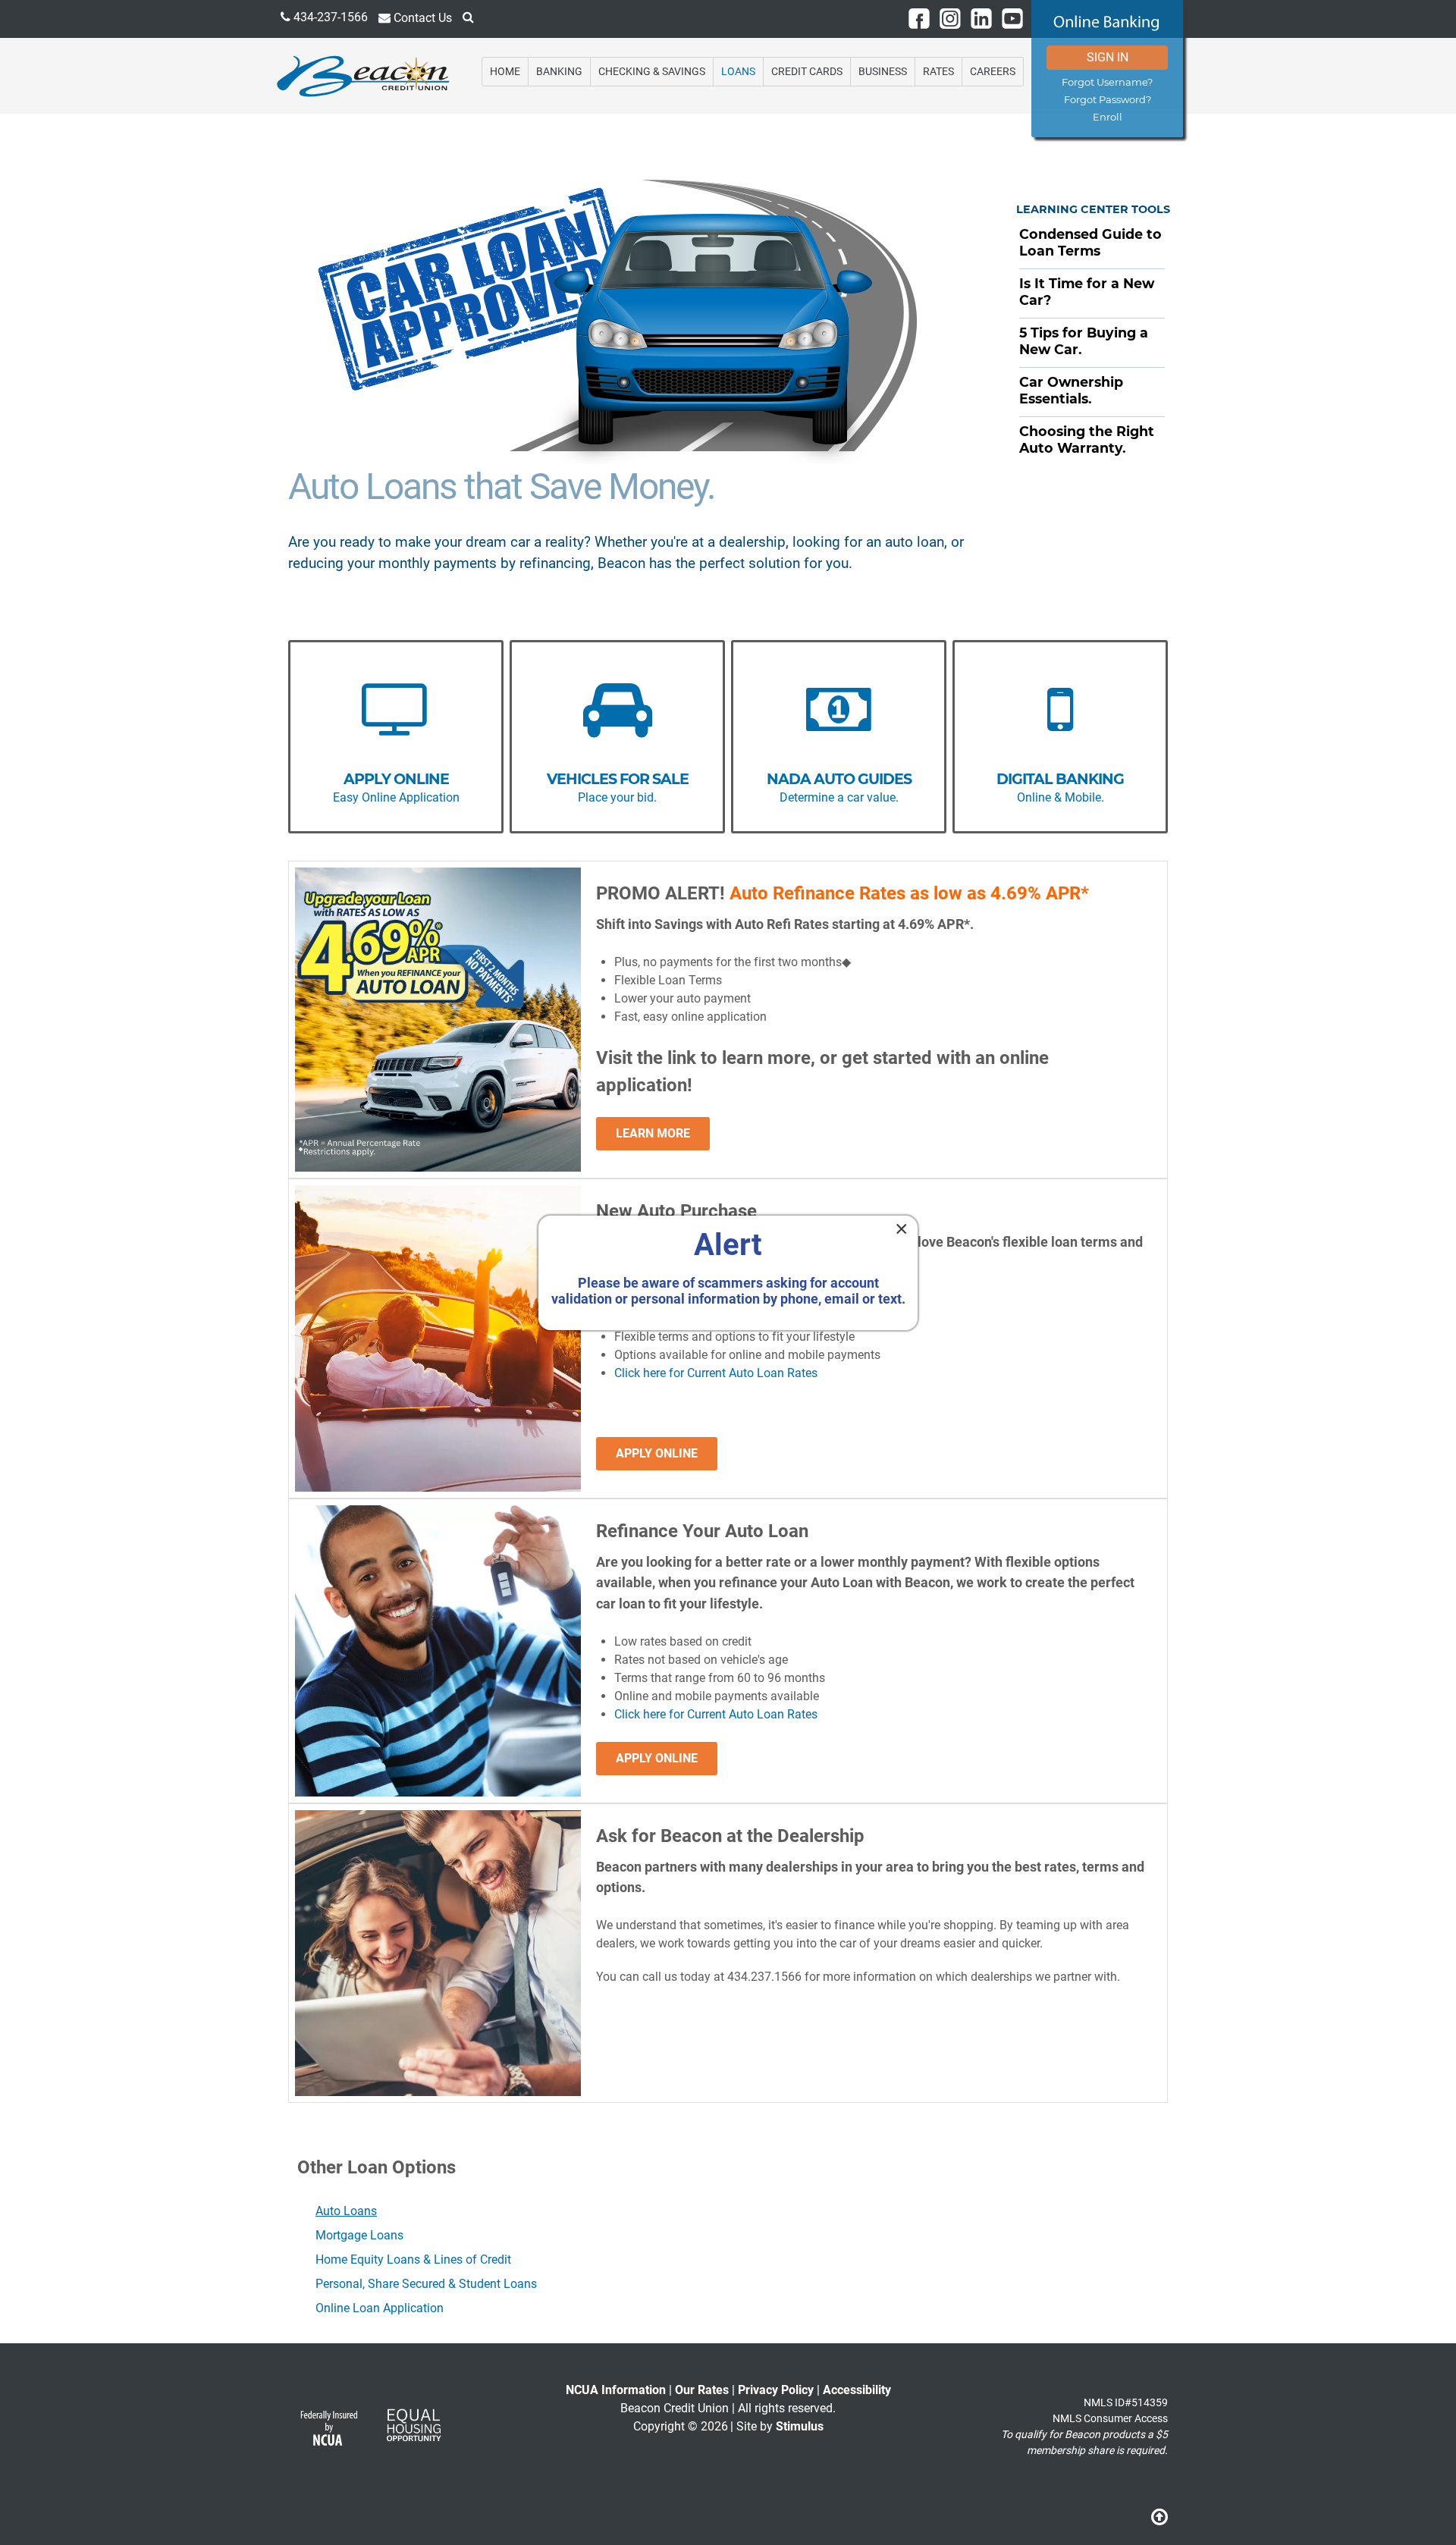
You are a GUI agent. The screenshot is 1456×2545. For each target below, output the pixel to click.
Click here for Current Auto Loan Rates (716, 1373)
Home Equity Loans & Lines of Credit (413, 2259)
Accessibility (857, 2390)
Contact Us (421, 18)
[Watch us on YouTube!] (1012, 18)
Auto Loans (346, 2211)
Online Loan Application (380, 2308)
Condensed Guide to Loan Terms (1090, 242)
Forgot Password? (1108, 100)
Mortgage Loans (359, 2235)
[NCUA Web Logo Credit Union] (328, 2432)
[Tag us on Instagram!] (950, 18)
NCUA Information (616, 2390)
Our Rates (702, 2390)
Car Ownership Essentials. (1071, 390)
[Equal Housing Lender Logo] (413, 2432)
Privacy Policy (776, 2390)
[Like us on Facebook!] (919, 18)
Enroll (1108, 117)
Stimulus (800, 2426)
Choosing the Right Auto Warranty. (1087, 439)
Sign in (1108, 57)
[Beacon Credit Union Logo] (364, 75)
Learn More (653, 1133)
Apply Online (657, 1453)
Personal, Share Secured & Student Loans (426, 2284)
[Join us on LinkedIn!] (981, 18)
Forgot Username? (1107, 82)
